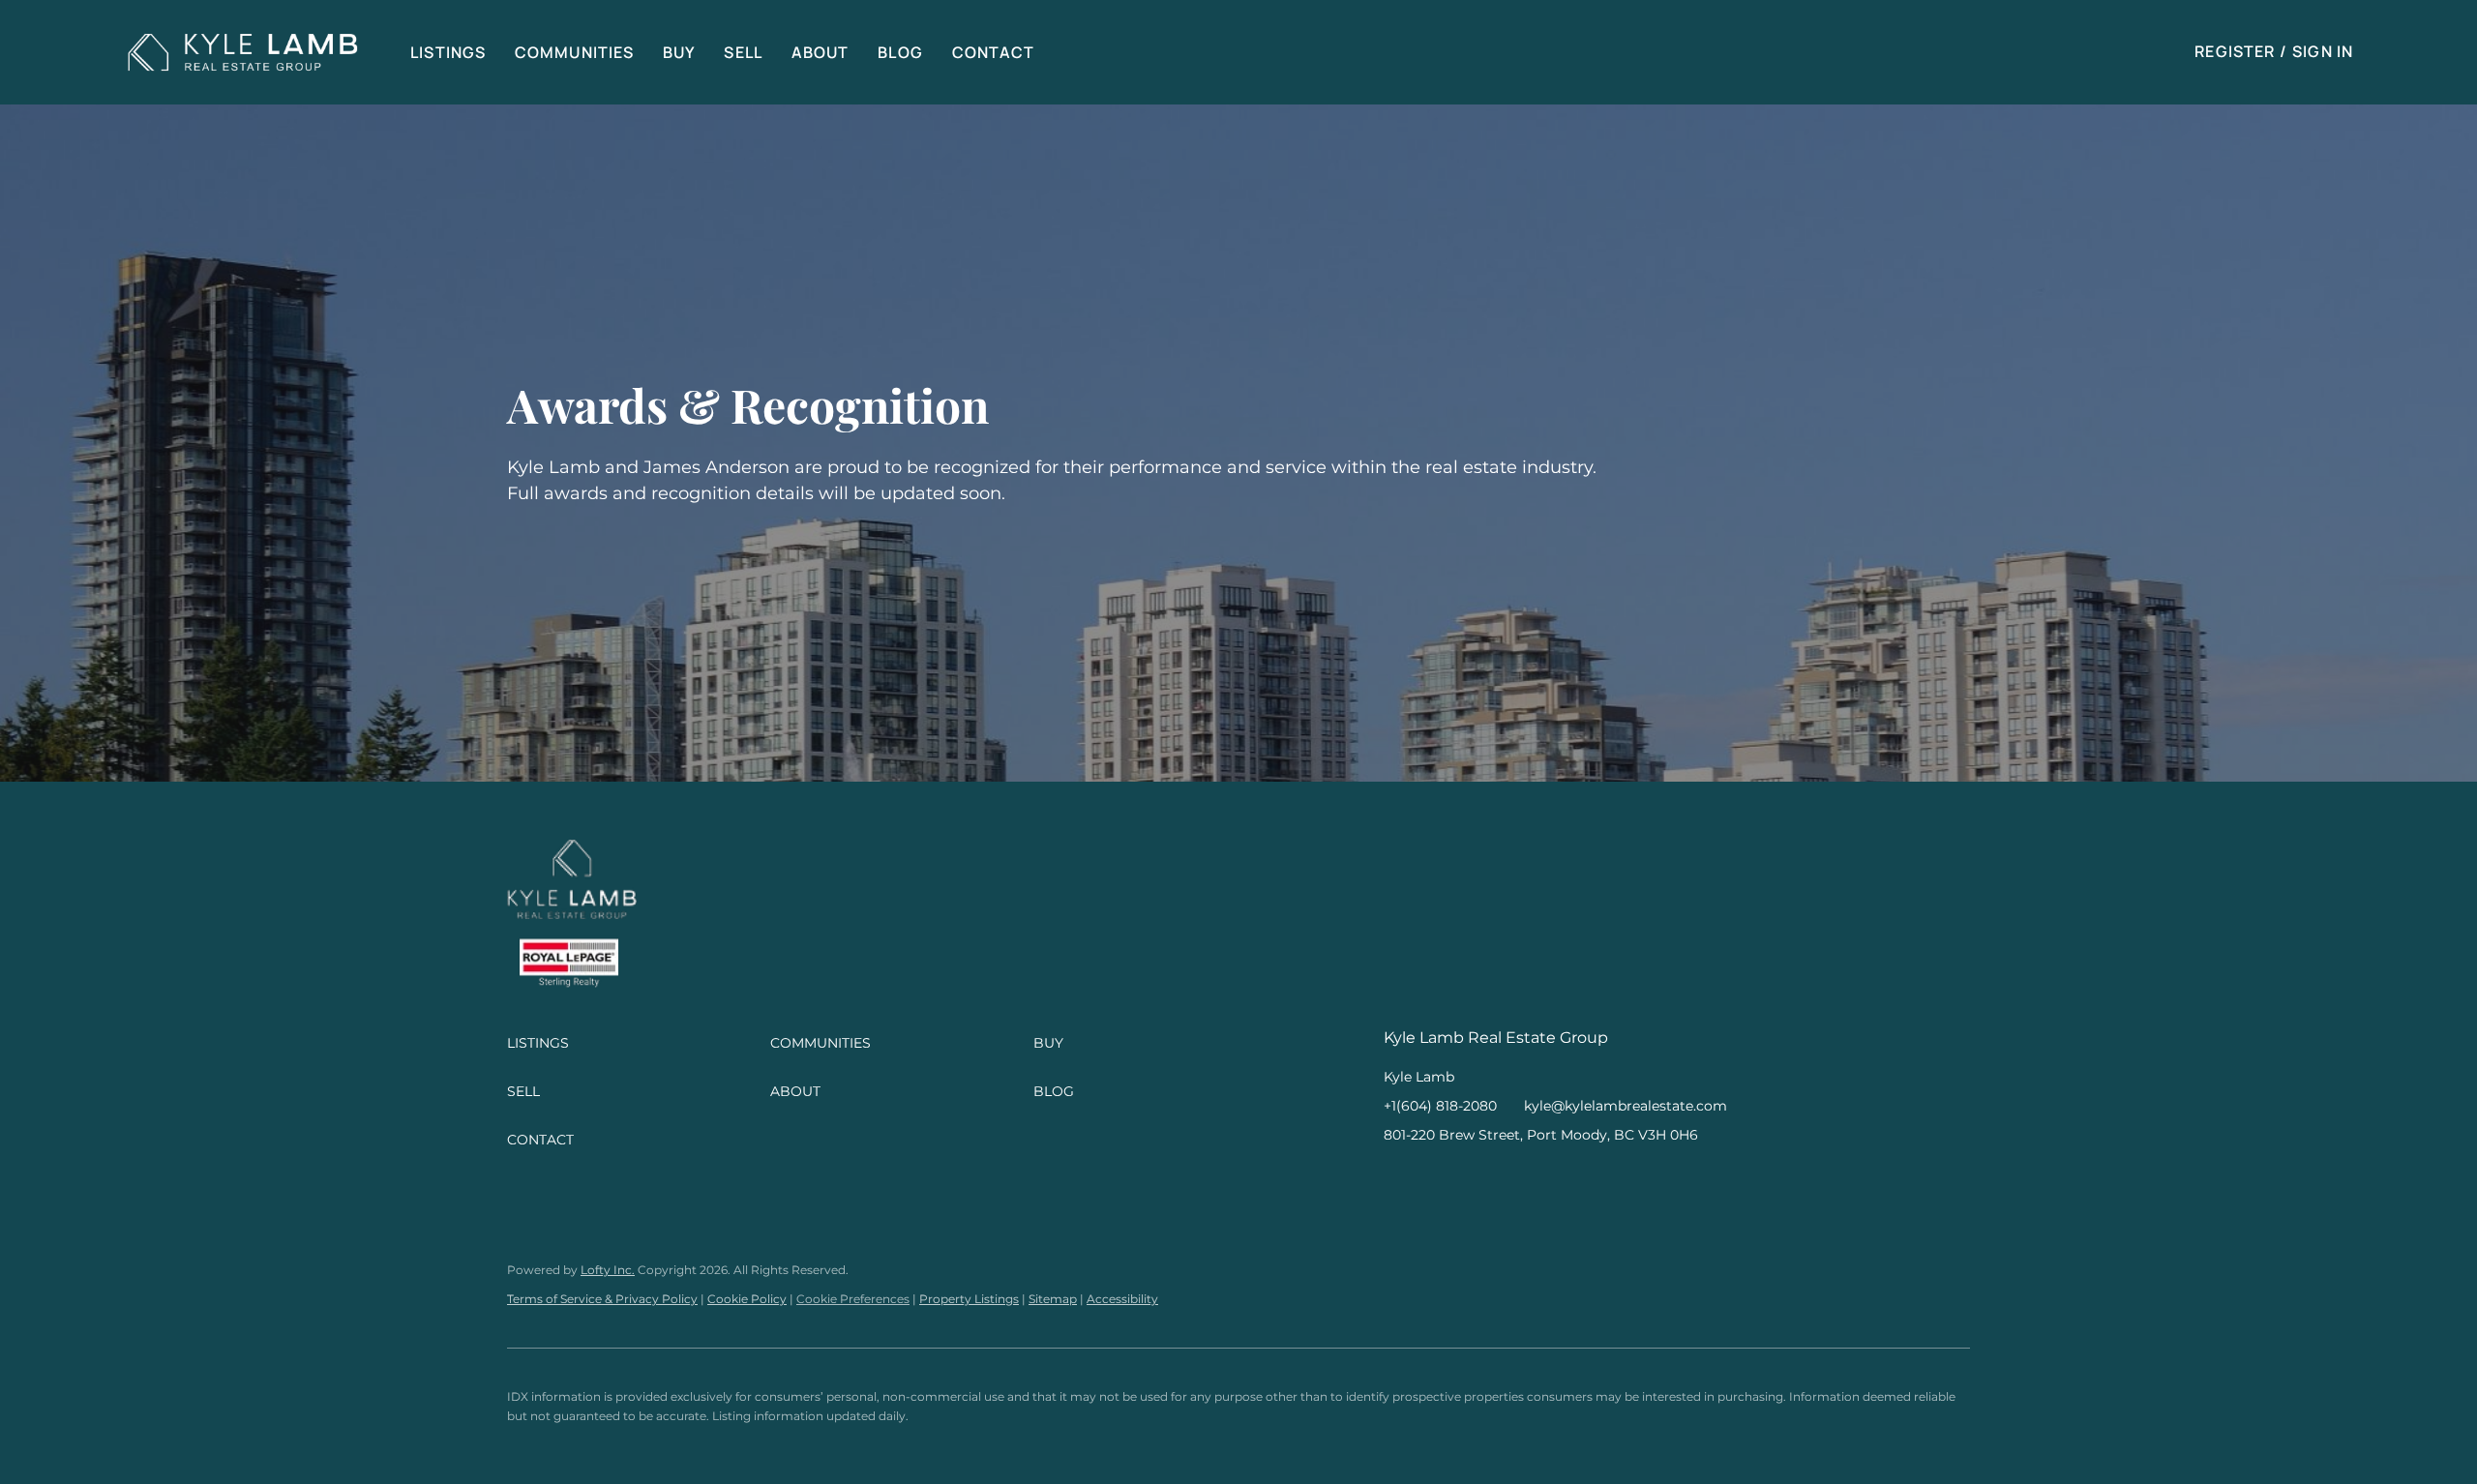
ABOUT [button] (821, 52)
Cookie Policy (747, 1299)
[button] (243, 52)
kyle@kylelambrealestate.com (1626, 1106)
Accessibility (1122, 1299)
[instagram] (1437, 1178)
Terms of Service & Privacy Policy (602, 1299)
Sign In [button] (2323, 51)
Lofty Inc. (608, 1270)
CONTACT (994, 52)
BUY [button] (679, 52)
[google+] (1476, 1178)
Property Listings (969, 1299)
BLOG (900, 52)
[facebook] (1398, 1178)
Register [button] (2235, 51)
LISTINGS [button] (448, 52)
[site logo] (572, 886)
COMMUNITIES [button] (574, 52)
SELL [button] (743, 52)
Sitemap (1053, 1299)
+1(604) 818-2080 (1440, 1106)
